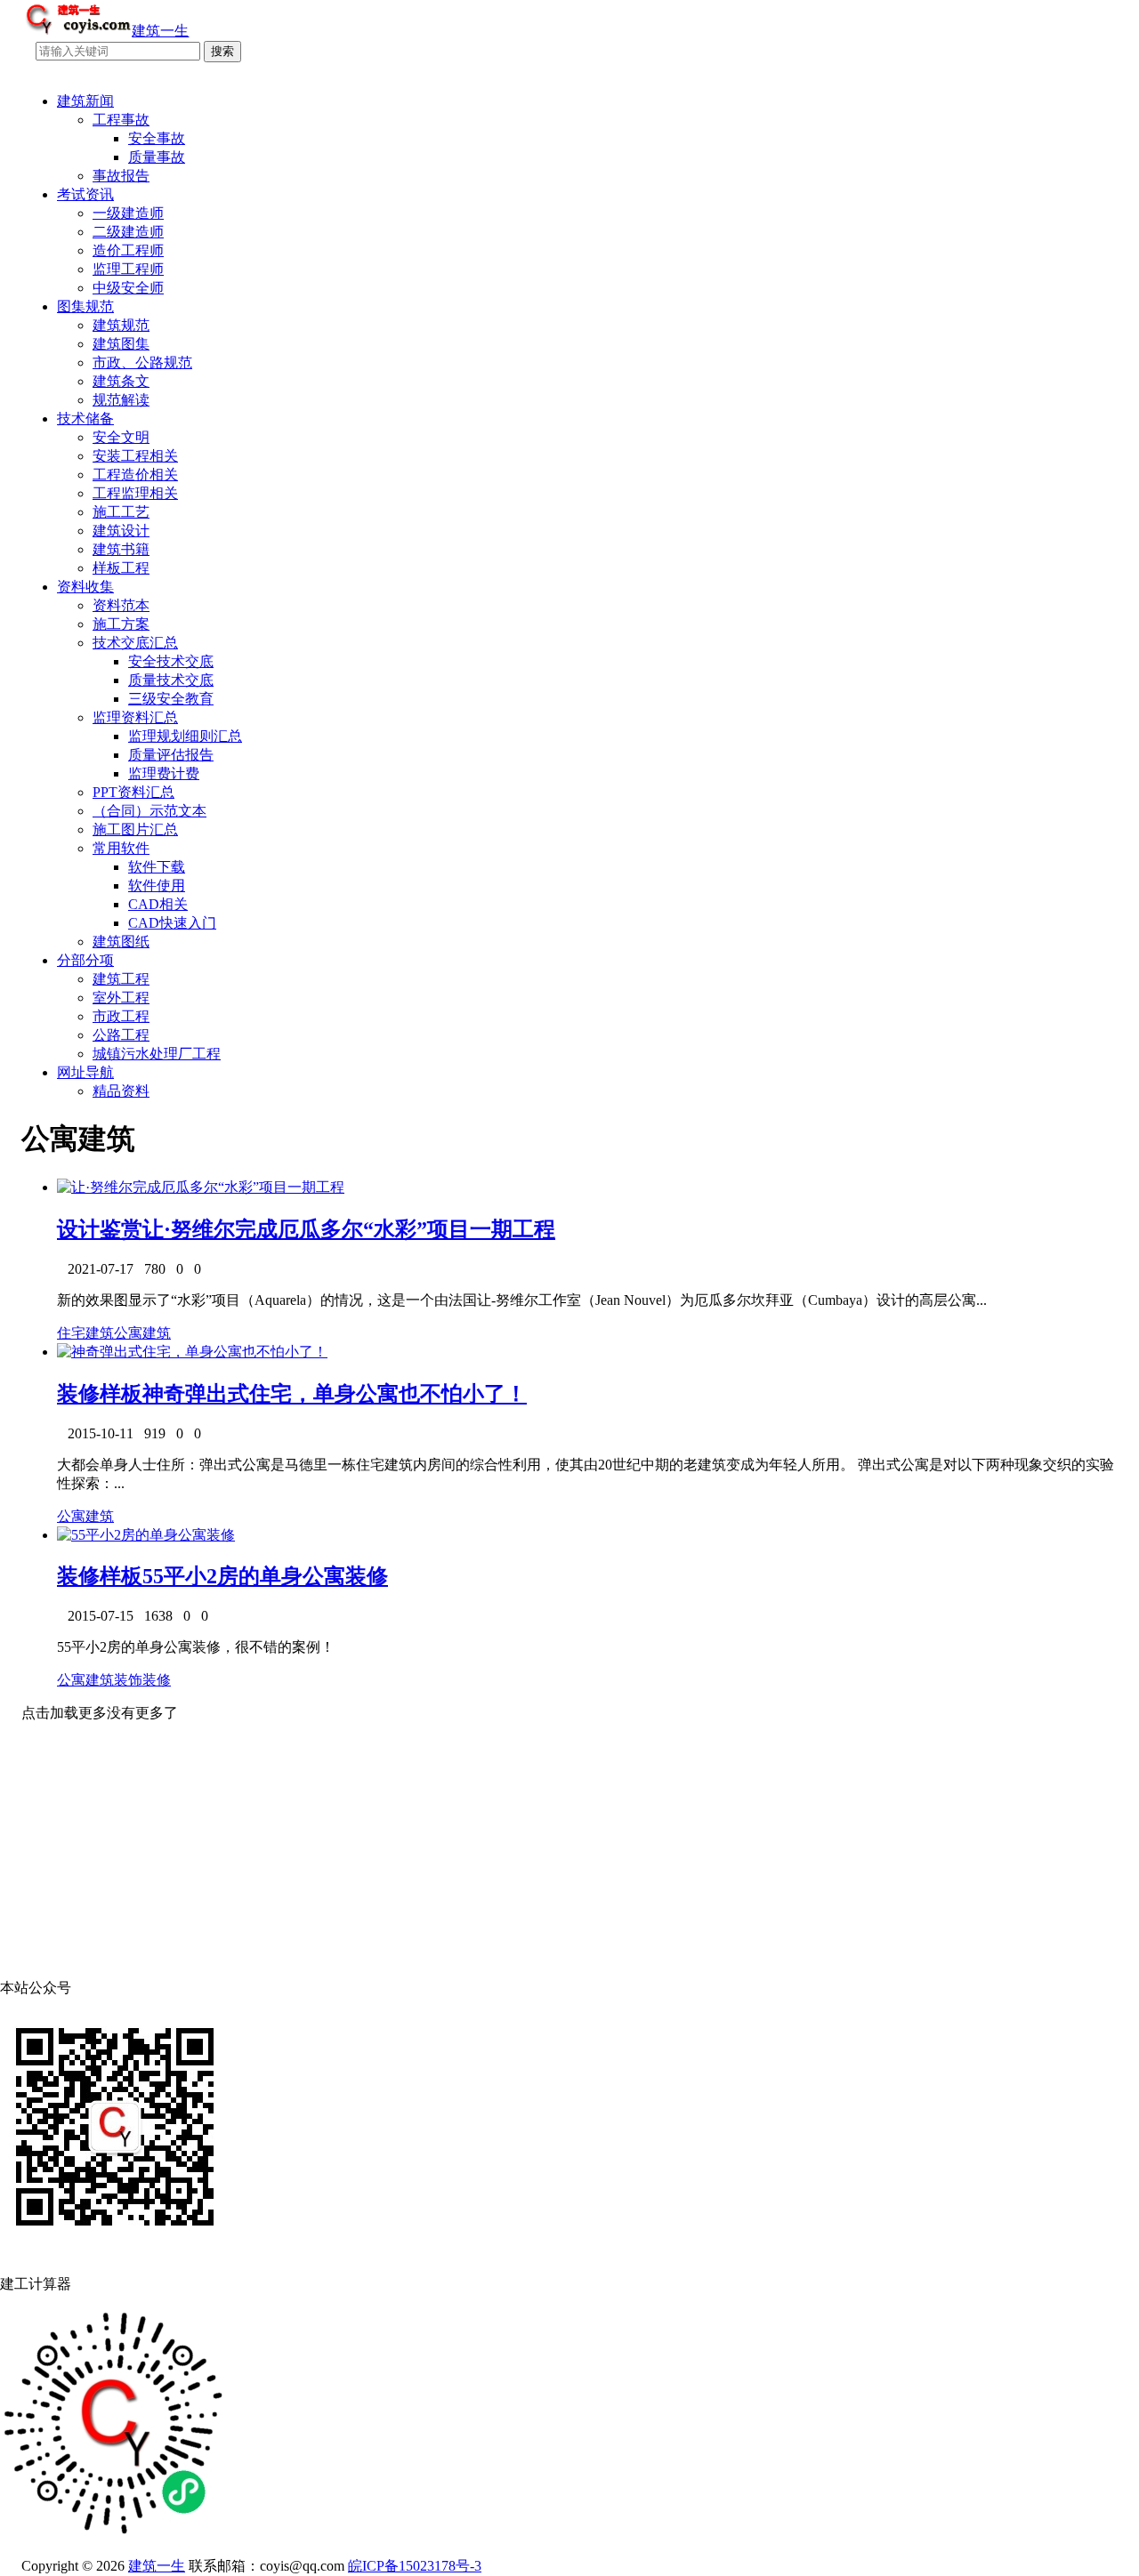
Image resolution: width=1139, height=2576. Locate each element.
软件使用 (157, 885)
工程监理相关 (135, 493)
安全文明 (121, 437)
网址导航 (85, 1072)
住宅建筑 (85, 1333)
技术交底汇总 (135, 643)
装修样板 (100, 1394)
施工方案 (121, 624)
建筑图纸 (121, 942)
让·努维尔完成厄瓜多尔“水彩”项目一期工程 (349, 1229)
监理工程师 (128, 269)
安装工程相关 (135, 456)
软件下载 (157, 867)
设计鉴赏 (100, 1229)
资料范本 (121, 605)
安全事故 (157, 138)
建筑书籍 (121, 549)
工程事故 (121, 120)
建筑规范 (121, 325)
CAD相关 (158, 904)
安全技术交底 (171, 661)
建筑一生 (157, 2566)
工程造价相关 (135, 475)
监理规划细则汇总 (185, 736)
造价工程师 (128, 250)
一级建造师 (128, 213)
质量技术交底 (171, 680)
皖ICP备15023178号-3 (415, 2566)
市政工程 (121, 1016)
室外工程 (121, 998)
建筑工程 (121, 979)
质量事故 (157, 157)
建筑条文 (121, 381)
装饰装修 (142, 1680)
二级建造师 (128, 232)
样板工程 (121, 568)
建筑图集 (121, 344)
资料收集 (85, 587)
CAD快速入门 (172, 923)
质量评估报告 (171, 755)
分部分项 (85, 960)
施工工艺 (121, 512)
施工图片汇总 (135, 829)
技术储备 (85, 419)
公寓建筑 (142, 1333)
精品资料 (121, 1091)
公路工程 (121, 1035)
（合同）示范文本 (149, 811)
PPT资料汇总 (133, 792)
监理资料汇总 (135, 717)
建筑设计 (121, 531)
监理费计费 (164, 773)
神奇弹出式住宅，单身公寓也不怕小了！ (335, 1394)
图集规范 (85, 306)
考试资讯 (85, 194)
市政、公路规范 (142, 362)
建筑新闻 (85, 101)
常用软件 (121, 848)
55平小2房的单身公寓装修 (265, 1576)
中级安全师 (128, 288)
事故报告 (121, 176)
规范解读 (121, 400)
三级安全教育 (171, 699)
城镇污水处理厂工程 (157, 1054)
